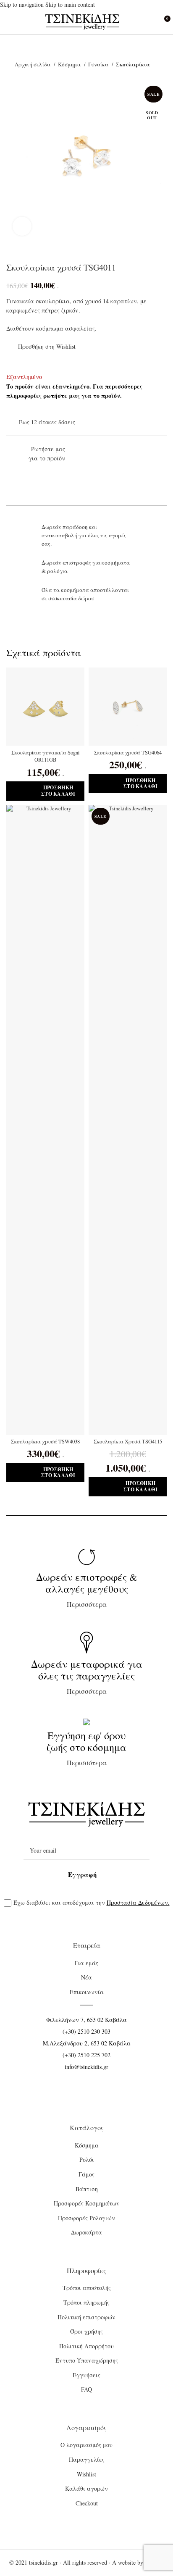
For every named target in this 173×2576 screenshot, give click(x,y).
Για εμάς (86, 1963)
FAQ (86, 2389)
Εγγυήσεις (86, 2375)
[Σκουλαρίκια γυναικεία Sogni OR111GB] (45, 707)
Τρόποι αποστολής (87, 2288)
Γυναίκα (99, 64)
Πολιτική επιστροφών (86, 2317)
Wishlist (86, 2474)
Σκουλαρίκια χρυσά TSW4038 (45, 1442)
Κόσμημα (70, 64)
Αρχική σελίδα (33, 64)
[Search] (148, 22)
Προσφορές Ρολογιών (86, 2218)
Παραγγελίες (87, 2459)
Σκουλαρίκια (133, 64)
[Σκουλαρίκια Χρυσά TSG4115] (128, 1120)
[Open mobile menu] (10, 22)
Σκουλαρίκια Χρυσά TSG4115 (128, 1442)
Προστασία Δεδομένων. (138, 1902)
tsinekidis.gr (43, 2562)
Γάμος (86, 2174)
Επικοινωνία (87, 1992)
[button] (45, 791)
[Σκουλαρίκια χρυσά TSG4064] (128, 707)
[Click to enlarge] (22, 226)
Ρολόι (87, 2159)
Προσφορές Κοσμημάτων (87, 2203)
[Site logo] (83, 21)
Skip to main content (70, 4)
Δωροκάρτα (86, 2232)
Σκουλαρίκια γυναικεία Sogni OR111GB (46, 756)
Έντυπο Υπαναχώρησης (87, 2360)
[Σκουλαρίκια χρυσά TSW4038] (45, 1120)
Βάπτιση (87, 2189)
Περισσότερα (87, 1589)
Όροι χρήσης (86, 2331)
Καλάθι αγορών (86, 2488)
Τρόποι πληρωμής (86, 2302)
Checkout (87, 2503)
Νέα (86, 1977)
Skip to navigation (23, 4)
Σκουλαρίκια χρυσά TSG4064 (128, 753)
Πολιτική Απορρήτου (86, 2346)
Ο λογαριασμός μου (86, 2445)
